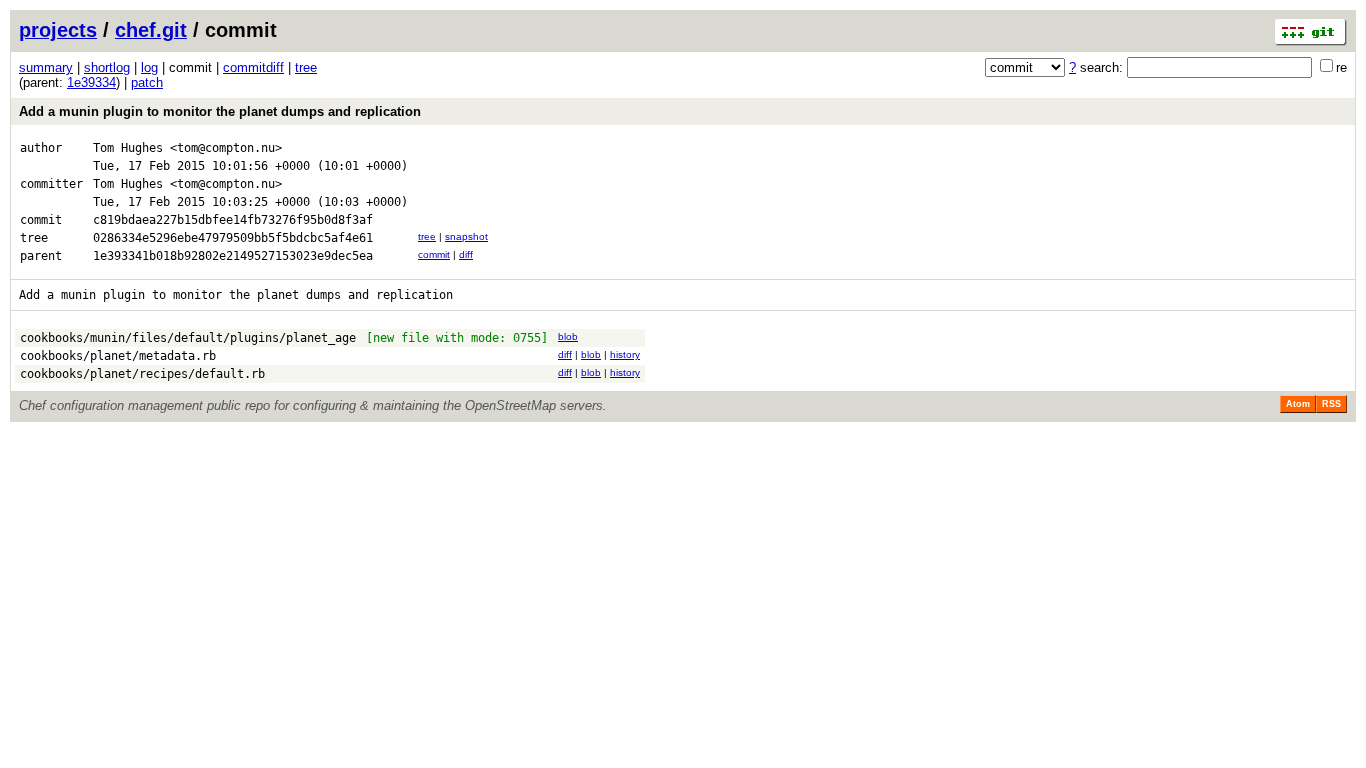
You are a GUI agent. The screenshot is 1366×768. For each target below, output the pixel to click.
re (1341, 67)
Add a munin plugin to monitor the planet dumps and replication (220, 111)
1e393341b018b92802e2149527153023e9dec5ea (233, 256)
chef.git (151, 30)
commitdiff (253, 67)
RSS (1331, 404)
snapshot (466, 236)
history (625, 354)
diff (466, 254)
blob (568, 336)
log (149, 67)
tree (306, 67)
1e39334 (91, 82)
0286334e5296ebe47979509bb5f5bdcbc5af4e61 (233, 238)
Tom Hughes (128, 148)
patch (147, 82)
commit (434, 254)
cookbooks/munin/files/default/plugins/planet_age (188, 338)
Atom (1298, 404)
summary (46, 67)
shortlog (107, 67)
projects (58, 30)
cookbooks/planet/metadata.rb (118, 356)
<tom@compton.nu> (226, 148)
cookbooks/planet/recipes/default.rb (142, 374)
